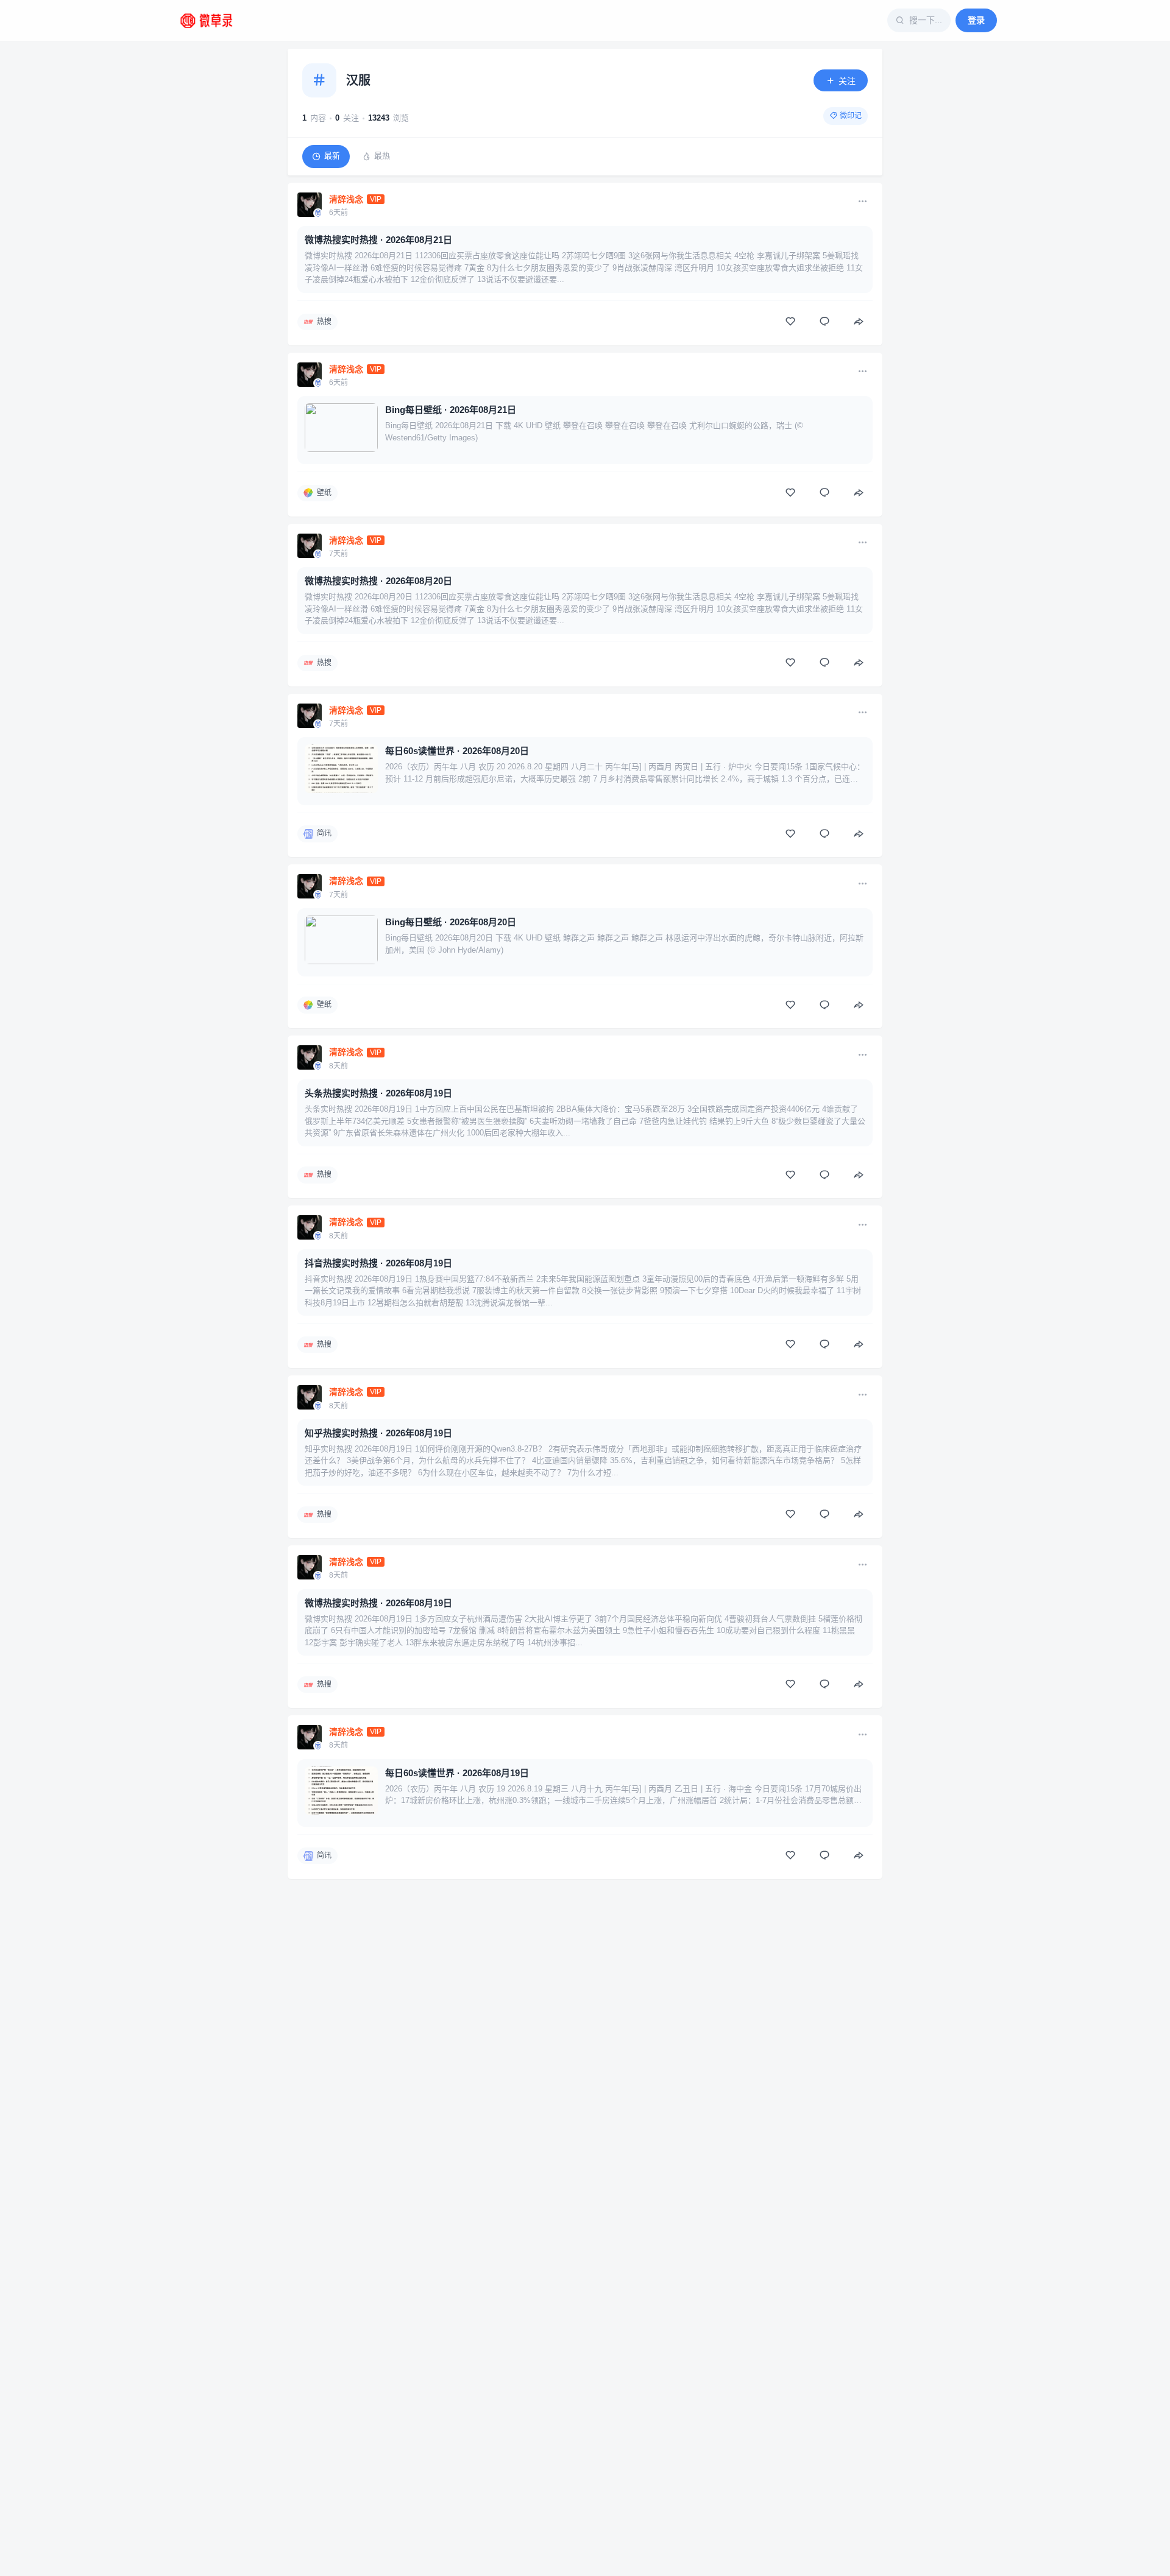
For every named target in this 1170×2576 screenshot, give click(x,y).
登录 (976, 20)
